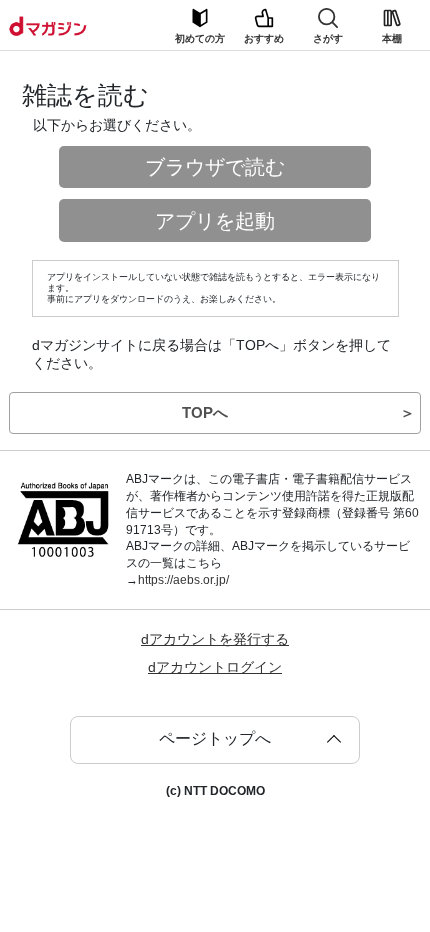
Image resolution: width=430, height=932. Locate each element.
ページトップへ (215, 738)
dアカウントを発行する (215, 639)
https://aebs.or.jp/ (183, 580)
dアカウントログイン (215, 667)
